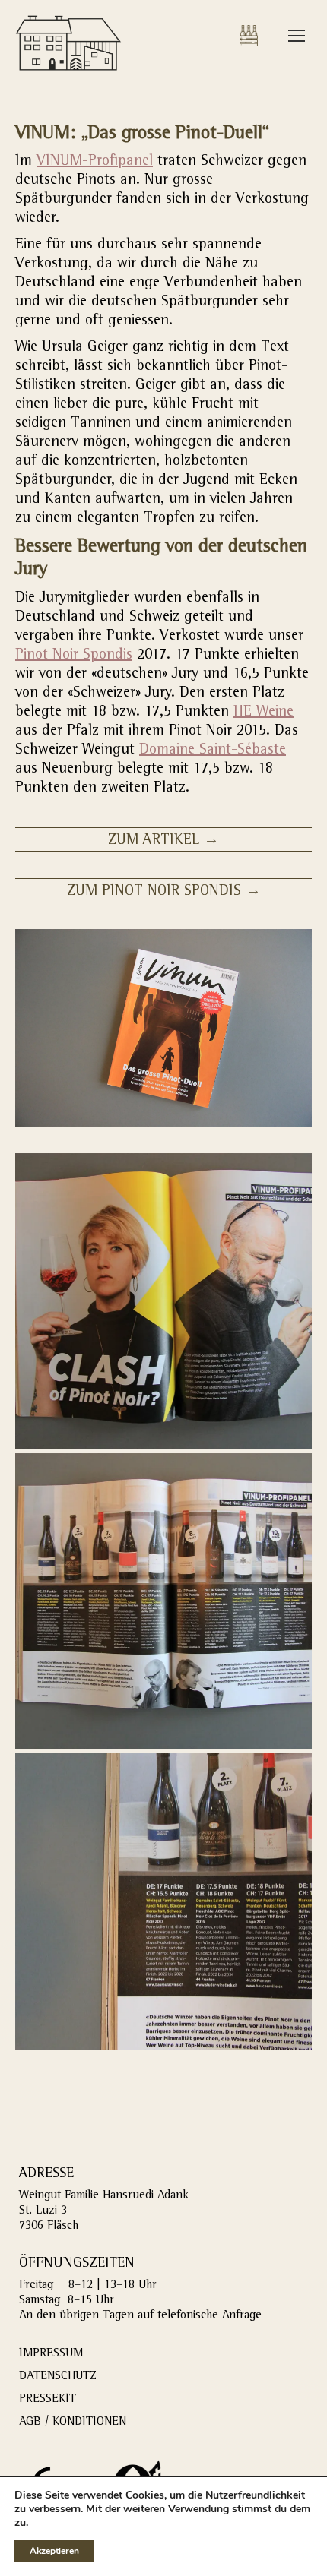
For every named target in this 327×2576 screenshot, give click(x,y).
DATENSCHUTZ (58, 2377)
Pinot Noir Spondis (74, 656)
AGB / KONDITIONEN (73, 2423)
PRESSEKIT (48, 2400)
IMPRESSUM (51, 2354)
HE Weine (264, 713)
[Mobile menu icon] (297, 36)
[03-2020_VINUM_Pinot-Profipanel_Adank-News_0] (163, 1301)
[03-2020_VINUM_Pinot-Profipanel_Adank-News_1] (163, 1601)
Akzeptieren (54, 2551)
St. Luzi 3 (43, 2211)
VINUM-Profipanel (95, 162)
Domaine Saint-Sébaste (213, 751)
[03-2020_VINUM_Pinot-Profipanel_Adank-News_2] (163, 1901)
